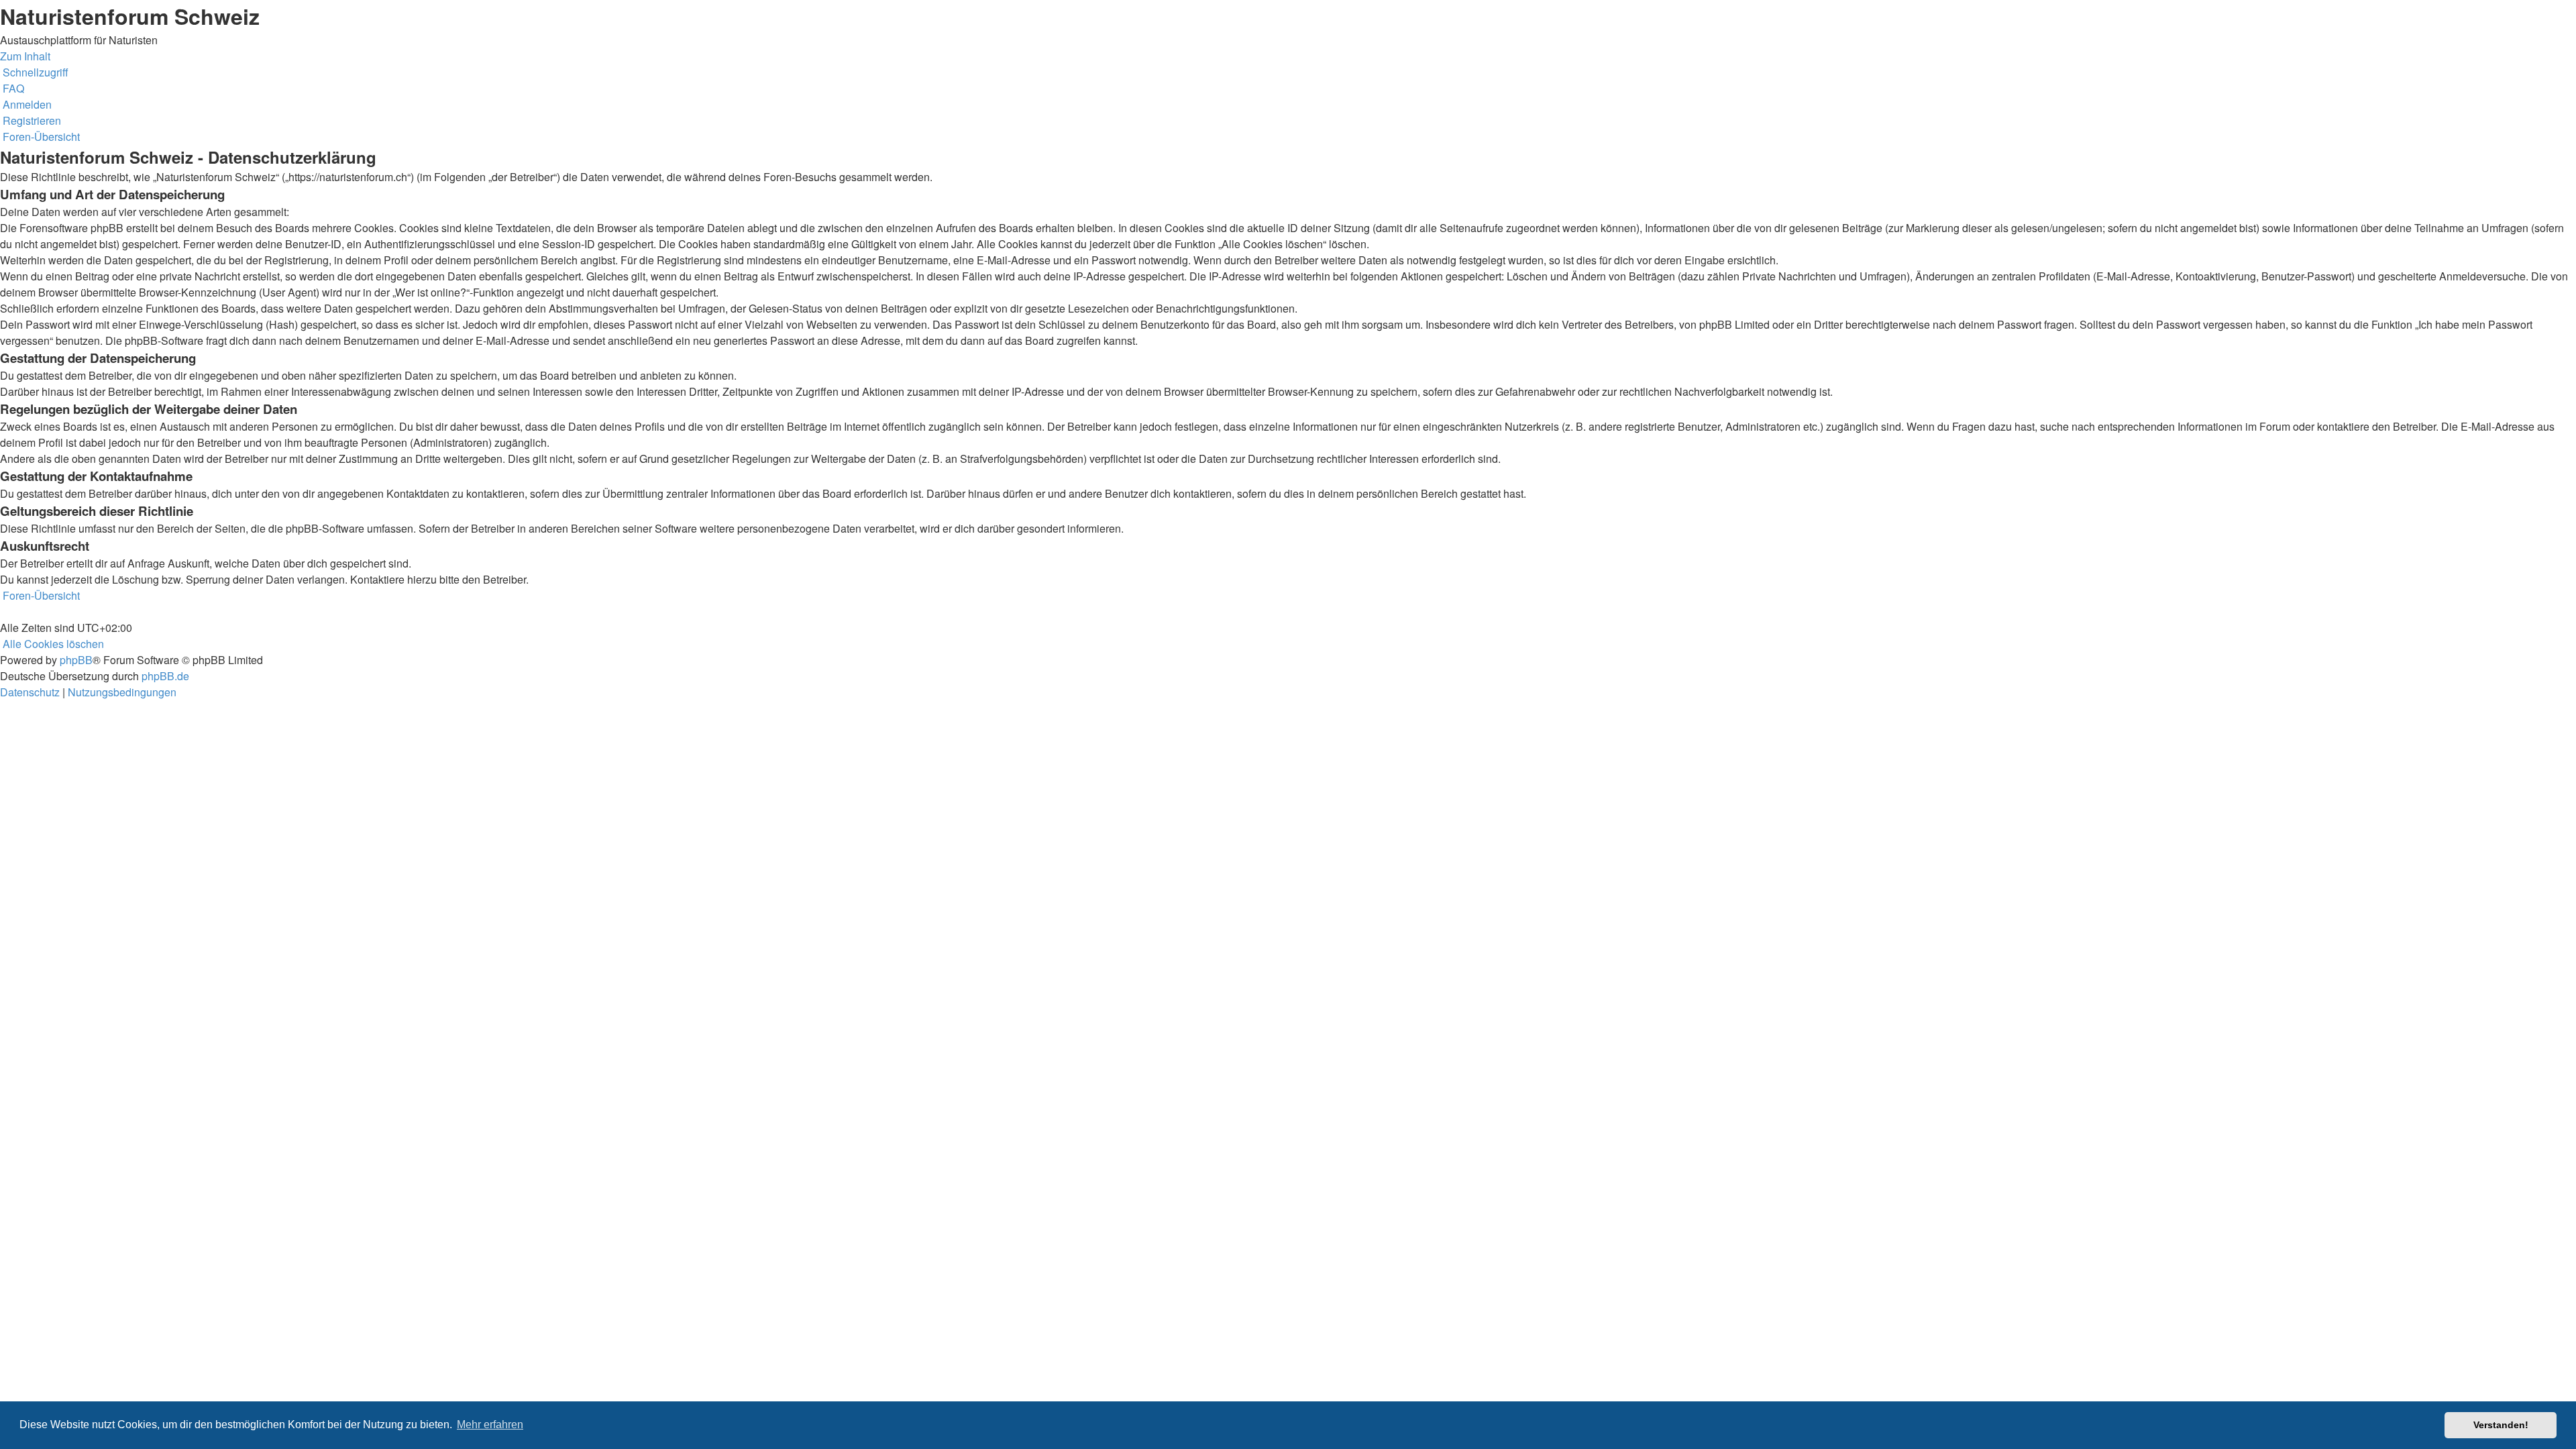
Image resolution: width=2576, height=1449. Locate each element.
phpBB (76, 660)
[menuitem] (12, 88)
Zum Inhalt (25, 56)
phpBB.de (165, 676)
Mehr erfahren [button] (490, 1425)
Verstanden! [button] (2501, 1425)
